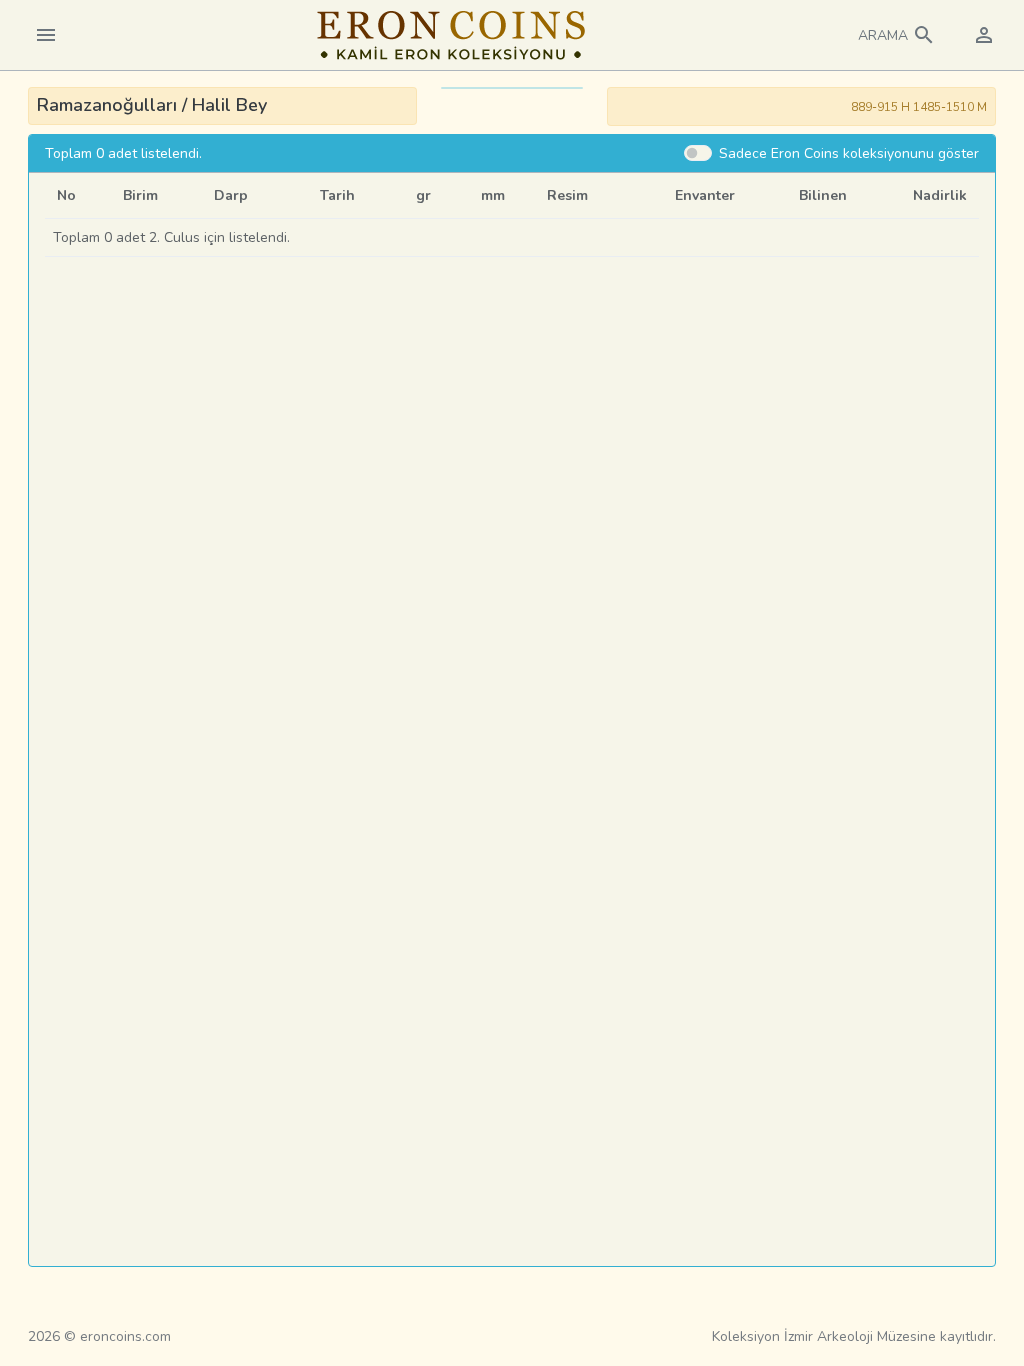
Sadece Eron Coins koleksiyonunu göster (849, 153)
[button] (897, 35)
